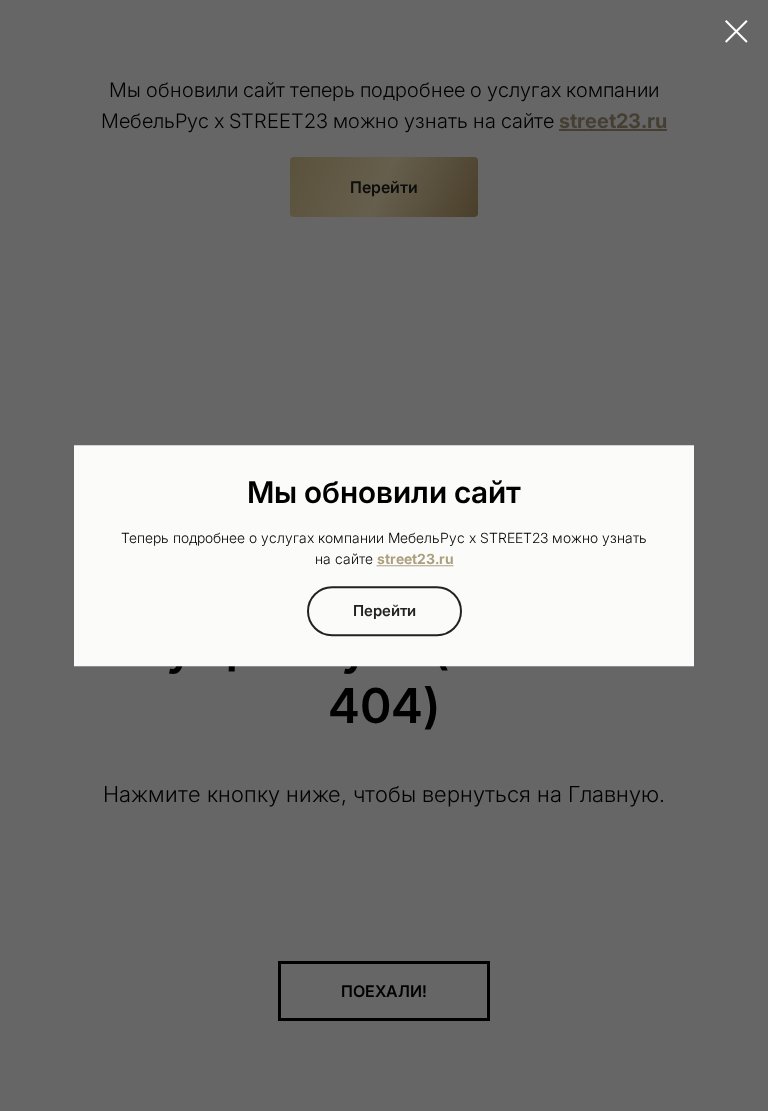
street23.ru (415, 559)
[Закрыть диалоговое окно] (736, 31)
